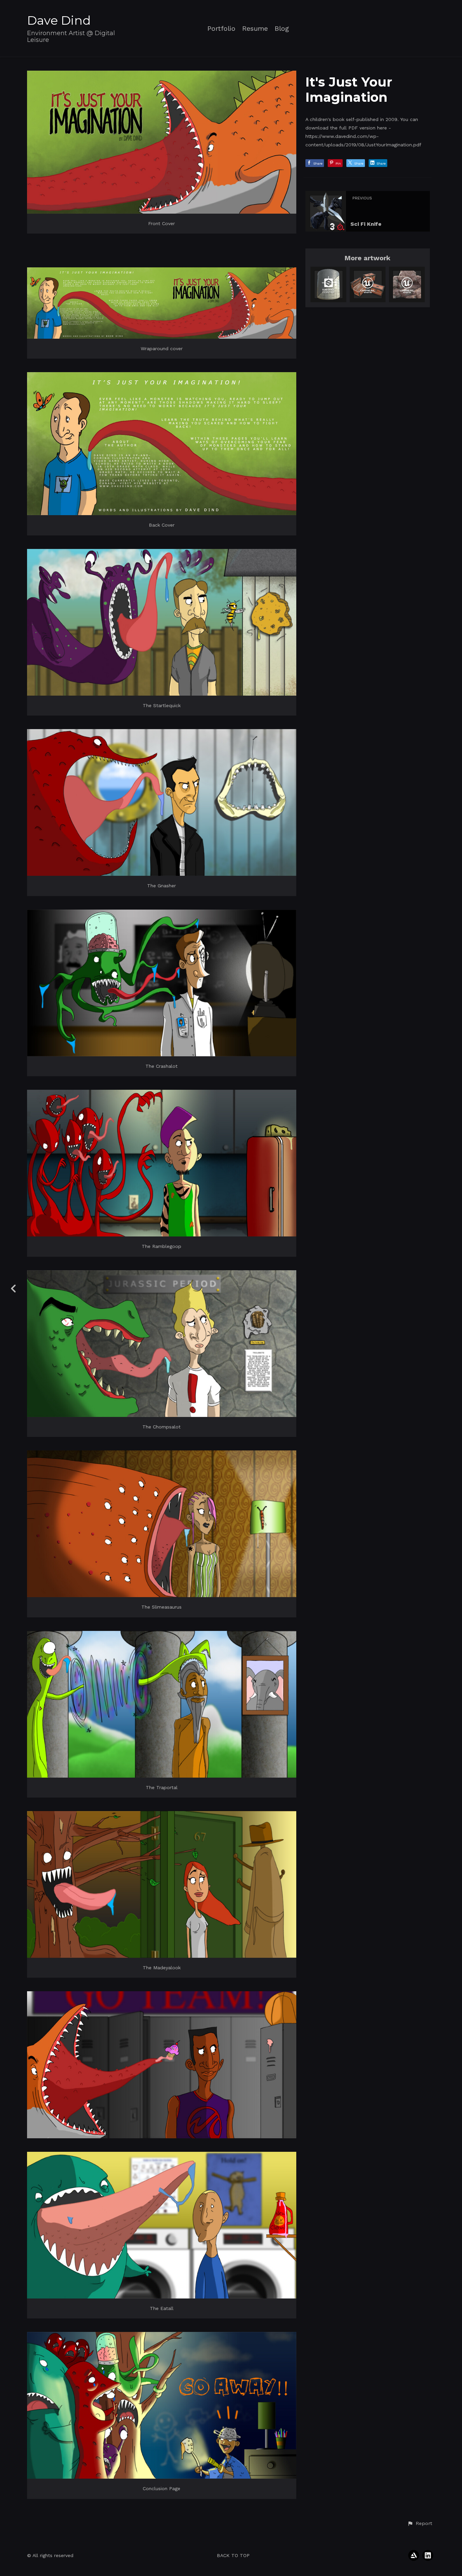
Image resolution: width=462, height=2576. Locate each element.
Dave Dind (59, 20)
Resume (255, 29)
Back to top (233, 2555)
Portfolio (221, 29)
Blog (282, 29)
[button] (420, 2524)
